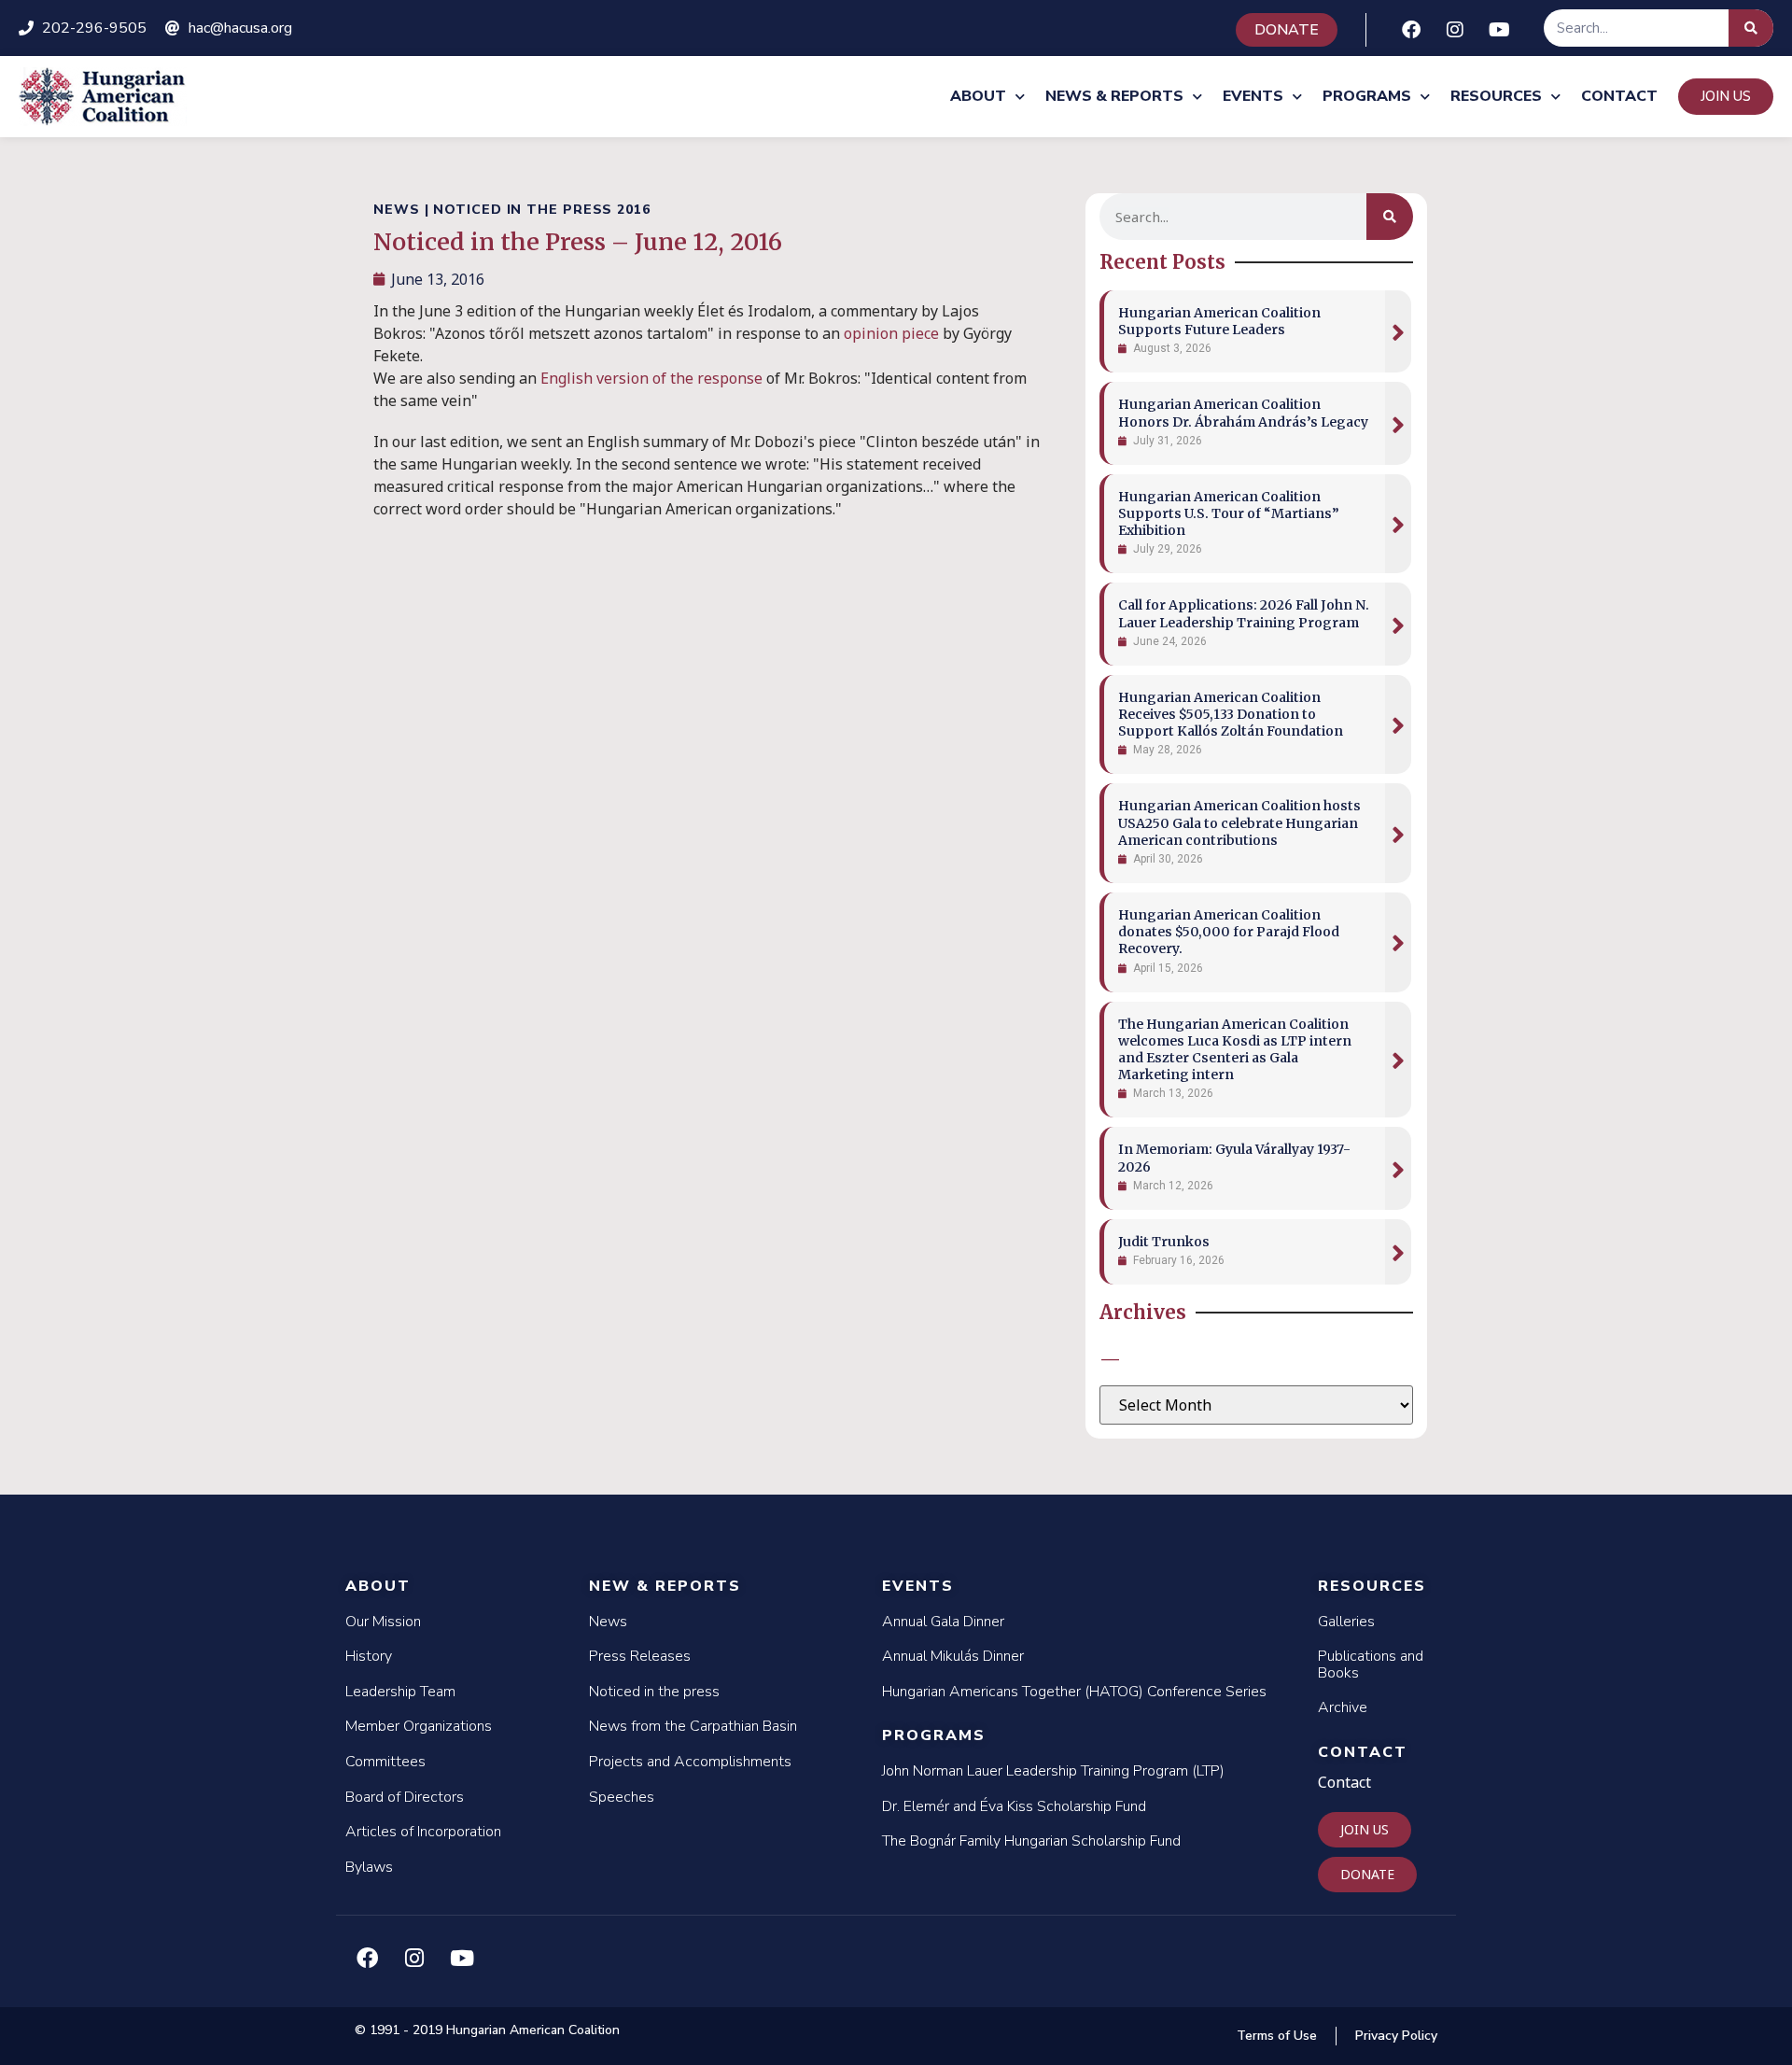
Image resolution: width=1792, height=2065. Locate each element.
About (978, 96)
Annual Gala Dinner (943, 1622)
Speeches (622, 1797)
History (369, 1656)
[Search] (1751, 28)
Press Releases (640, 1656)
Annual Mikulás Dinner (953, 1656)
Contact (1619, 96)
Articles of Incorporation (423, 1832)
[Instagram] (1455, 30)
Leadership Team (400, 1692)
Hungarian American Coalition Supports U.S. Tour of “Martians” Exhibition (1229, 513)
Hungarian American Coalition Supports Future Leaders (1219, 321)
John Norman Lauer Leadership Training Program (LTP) (1053, 1771)
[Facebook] (1411, 30)
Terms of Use (1277, 2036)
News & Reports (1114, 96)
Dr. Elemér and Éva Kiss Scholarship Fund (1014, 1806)
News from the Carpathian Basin (693, 1726)
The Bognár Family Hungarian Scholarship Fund (1031, 1841)
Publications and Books (1371, 1665)
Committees (385, 1762)
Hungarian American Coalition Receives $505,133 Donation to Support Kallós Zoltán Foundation (1231, 714)
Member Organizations (419, 1726)
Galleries (1346, 1622)
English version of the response (651, 378)
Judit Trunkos (1164, 1242)
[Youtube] (1499, 30)
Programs (1367, 96)
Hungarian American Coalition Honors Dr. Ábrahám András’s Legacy (1243, 413)
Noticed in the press (654, 1692)
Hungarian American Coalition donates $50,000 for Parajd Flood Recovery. (1229, 932)
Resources (1496, 96)
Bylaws (369, 1867)
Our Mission (383, 1622)
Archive (1343, 1707)
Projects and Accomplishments (690, 1762)
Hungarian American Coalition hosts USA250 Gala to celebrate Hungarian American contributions (1239, 822)
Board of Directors (405, 1797)
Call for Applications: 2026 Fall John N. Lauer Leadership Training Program (1244, 613)
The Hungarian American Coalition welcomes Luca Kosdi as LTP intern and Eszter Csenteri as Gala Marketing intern (1235, 1050)
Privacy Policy (1396, 2036)
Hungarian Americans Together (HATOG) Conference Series (1074, 1692)
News (608, 1622)
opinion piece (891, 333)
